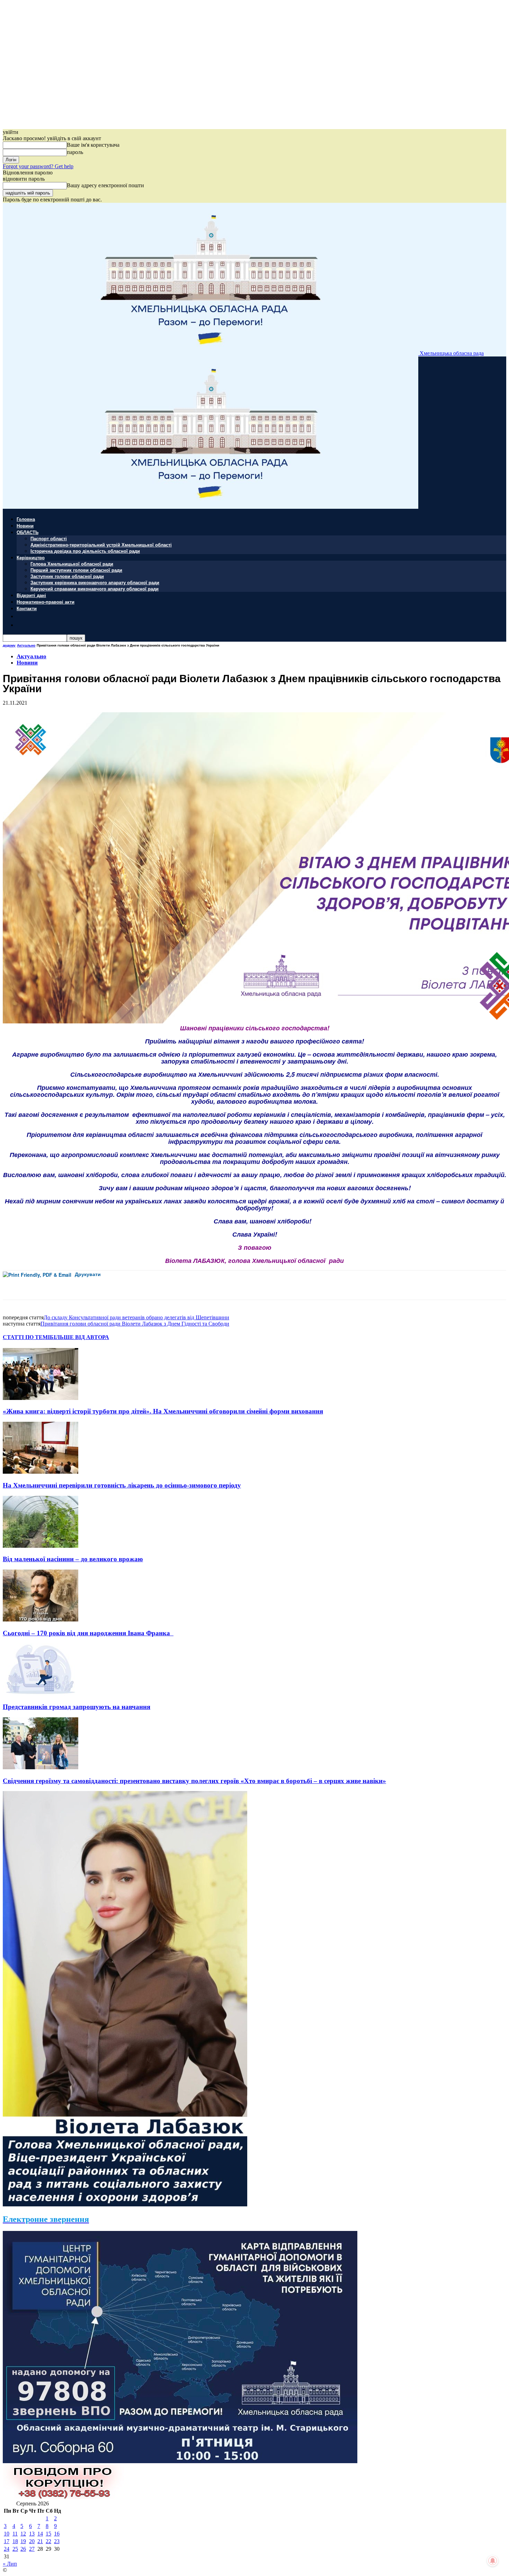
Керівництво (31, 557)
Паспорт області (49, 538)
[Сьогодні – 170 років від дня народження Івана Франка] (41, 1620)
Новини (25, 526)
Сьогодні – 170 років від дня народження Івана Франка (88, 1633)
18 (15, 2541)
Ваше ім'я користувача (93, 145)
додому (9, 645)
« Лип (10, 2564)
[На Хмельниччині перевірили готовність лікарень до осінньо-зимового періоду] (41, 1472)
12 (23, 2534)
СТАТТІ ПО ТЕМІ (26, 1337)
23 (57, 2541)
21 (40, 2541)
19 (23, 2541)
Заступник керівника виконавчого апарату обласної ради (95, 582)
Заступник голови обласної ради (67, 576)
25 (15, 2549)
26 (23, 2549)
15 (48, 2534)
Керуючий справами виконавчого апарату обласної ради (95, 589)
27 (32, 2549)
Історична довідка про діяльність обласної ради (85, 551)
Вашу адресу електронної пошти (105, 185)
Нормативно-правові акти (46, 602)
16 (57, 2534)
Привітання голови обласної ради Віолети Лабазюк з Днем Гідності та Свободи (135, 1324)
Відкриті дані (31, 595)
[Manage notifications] (493, 2561)
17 (7, 2541)
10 (7, 2534)
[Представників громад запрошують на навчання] (41, 1693)
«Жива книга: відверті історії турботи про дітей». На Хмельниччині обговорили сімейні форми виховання (163, 1411)
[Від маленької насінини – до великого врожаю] (41, 1546)
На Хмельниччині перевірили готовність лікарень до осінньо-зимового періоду (122, 1485)
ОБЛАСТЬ (28, 532)
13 (32, 2534)
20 (32, 2541)
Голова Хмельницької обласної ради (72, 564)
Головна (26, 519)
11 (15, 2534)
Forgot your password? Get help (38, 166)
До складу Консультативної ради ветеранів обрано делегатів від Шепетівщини (136, 1317)
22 (48, 2541)
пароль (75, 152)
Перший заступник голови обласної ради (76, 570)
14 (40, 2534)
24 (7, 2549)
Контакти (27, 608)
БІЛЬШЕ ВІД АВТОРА (79, 1337)
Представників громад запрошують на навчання (77, 1707)
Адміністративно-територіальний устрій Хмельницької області (101, 545)
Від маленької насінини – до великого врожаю (73, 1559)
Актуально (26, 645)
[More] (154, 1285)
